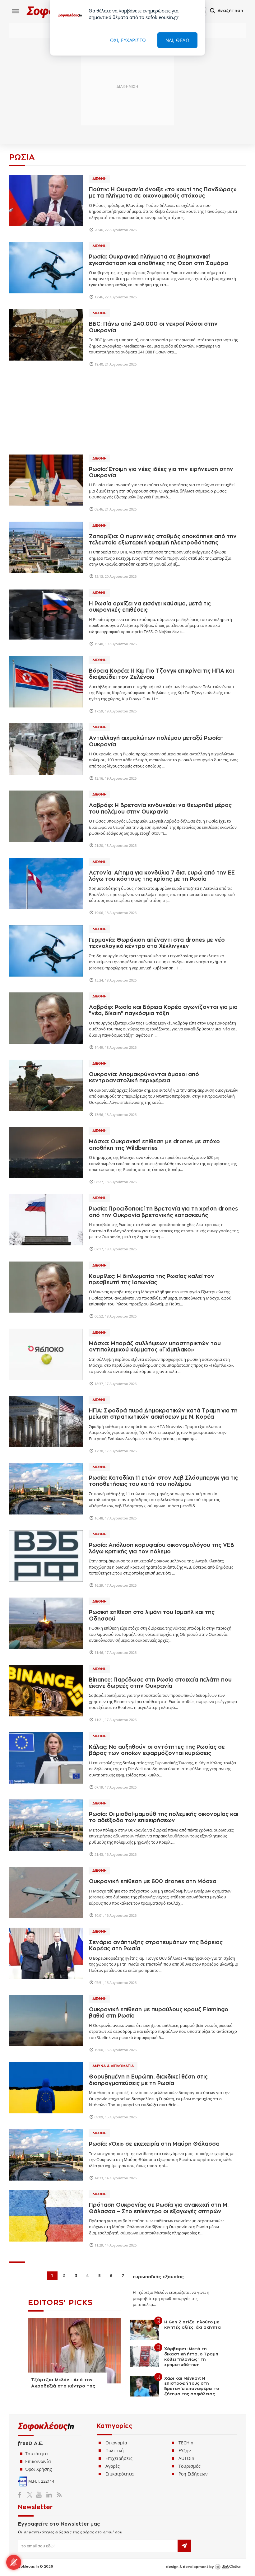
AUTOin (186, 2458)
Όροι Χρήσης (39, 2469)
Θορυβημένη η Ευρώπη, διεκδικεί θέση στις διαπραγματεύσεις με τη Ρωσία (148, 2080)
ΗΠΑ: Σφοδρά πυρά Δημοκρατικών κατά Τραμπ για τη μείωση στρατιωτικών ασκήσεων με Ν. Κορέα (163, 1414)
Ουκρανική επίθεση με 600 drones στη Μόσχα (153, 1881)
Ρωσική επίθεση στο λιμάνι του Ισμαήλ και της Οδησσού (152, 1615)
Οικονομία (116, 2443)
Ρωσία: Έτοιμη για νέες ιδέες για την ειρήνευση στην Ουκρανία (161, 472)
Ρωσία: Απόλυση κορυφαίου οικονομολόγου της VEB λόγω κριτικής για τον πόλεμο (162, 1548)
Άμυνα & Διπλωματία (113, 2066)
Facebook (22, 2495)
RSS (58, 2495)
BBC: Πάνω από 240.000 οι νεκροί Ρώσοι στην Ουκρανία (153, 327)
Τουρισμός (190, 2466)
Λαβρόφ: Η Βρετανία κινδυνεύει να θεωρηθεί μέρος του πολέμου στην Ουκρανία (160, 808)
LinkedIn (49, 2495)
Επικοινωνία (38, 2461)
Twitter (31, 2495)
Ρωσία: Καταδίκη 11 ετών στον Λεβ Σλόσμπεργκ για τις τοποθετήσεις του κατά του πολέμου (163, 1481)
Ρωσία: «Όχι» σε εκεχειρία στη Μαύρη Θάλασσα (154, 2144)
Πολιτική (115, 2450)
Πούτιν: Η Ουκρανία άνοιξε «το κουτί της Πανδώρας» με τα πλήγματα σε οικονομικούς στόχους (163, 193)
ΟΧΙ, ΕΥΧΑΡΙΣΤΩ (128, 40)
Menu (16, 11)
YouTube (40, 2495)
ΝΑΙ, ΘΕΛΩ (178, 40)
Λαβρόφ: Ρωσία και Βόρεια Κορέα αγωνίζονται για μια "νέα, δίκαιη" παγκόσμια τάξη (163, 1010)
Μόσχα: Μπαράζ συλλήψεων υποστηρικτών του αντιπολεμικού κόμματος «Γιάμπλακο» (155, 1347)
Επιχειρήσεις (119, 2458)
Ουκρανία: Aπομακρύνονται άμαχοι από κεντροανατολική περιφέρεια (144, 1078)
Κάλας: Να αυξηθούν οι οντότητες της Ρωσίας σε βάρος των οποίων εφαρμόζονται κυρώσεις (157, 1750)
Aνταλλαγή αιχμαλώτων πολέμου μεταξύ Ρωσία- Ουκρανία (156, 741)
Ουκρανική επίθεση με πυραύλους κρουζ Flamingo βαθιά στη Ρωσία (159, 2013)
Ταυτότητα (37, 2454)
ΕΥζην (185, 2450)
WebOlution (228, 2567)
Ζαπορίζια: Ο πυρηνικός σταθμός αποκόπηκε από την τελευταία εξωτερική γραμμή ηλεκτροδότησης (163, 540)
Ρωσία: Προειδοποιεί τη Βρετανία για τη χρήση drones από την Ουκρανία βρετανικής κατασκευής (163, 1212)
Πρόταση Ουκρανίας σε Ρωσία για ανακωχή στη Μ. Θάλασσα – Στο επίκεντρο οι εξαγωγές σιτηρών (159, 2208)
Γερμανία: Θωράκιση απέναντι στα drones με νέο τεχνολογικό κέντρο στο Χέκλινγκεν (157, 943)
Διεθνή (99, 179)
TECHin (186, 2443)
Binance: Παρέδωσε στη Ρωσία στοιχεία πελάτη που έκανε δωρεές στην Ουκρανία (160, 1683)
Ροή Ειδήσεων (193, 2474)
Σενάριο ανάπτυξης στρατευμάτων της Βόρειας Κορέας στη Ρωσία (156, 1946)
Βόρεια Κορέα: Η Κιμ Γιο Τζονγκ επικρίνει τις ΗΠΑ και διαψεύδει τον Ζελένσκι (161, 674)
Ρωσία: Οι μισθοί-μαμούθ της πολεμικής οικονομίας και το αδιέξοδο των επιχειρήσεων (164, 1817)
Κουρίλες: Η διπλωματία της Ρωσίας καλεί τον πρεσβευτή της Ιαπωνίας (152, 1279)
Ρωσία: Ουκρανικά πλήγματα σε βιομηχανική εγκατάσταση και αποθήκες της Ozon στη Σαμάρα (158, 260)
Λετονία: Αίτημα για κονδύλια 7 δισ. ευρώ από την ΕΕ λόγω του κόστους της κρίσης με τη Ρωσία (162, 876)
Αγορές (113, 2466)
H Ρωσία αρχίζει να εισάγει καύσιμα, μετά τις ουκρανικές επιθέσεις (150, 607)
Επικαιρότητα (120, 2474)
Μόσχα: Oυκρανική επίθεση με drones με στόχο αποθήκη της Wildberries (154, 1145)
